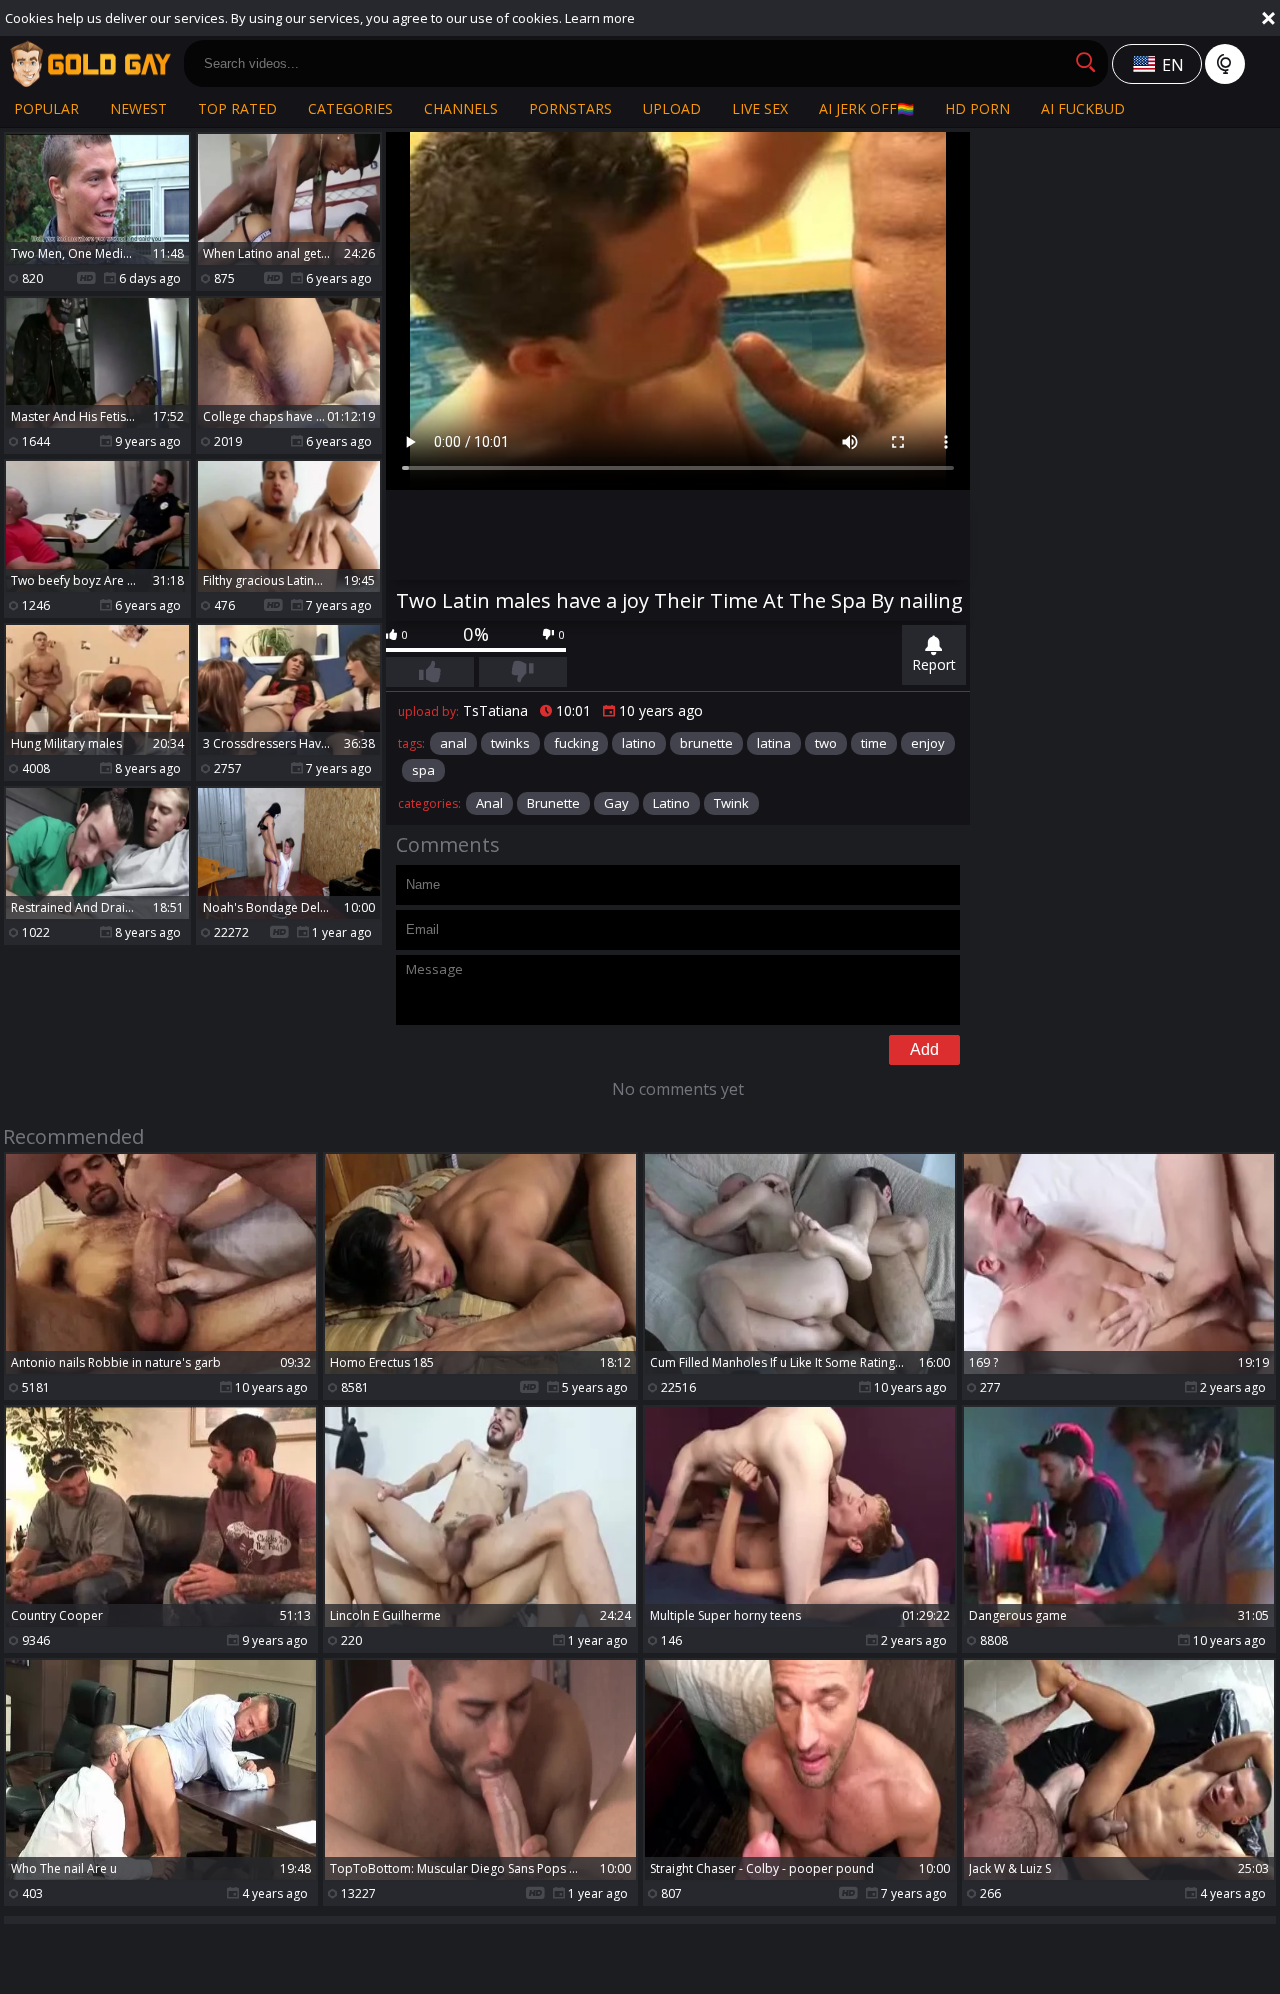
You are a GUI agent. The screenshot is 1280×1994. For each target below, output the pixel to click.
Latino (671, 803)
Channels (461, 108)
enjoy (928, 743)
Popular (46, 108)
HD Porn (977, 108)
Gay (616, 803)
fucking (576, 743)
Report (934, 664)
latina (774, 743)
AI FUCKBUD (1083, 108)
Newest (138, 108)
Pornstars (570, 108)
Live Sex (760, 108)
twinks (510, 743)
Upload (672, 108)
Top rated (237, 108)
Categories (350, 108)
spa (423, 770)
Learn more (600, 18)
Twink (731, 803)
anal (453, 743)
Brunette (553, 803)
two (826, 743)
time (874, 743)
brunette (706, 743)
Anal (489, 803)
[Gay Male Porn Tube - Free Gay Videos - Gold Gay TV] (90, 64)
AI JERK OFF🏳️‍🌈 (866, 108)
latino (639, 743)
